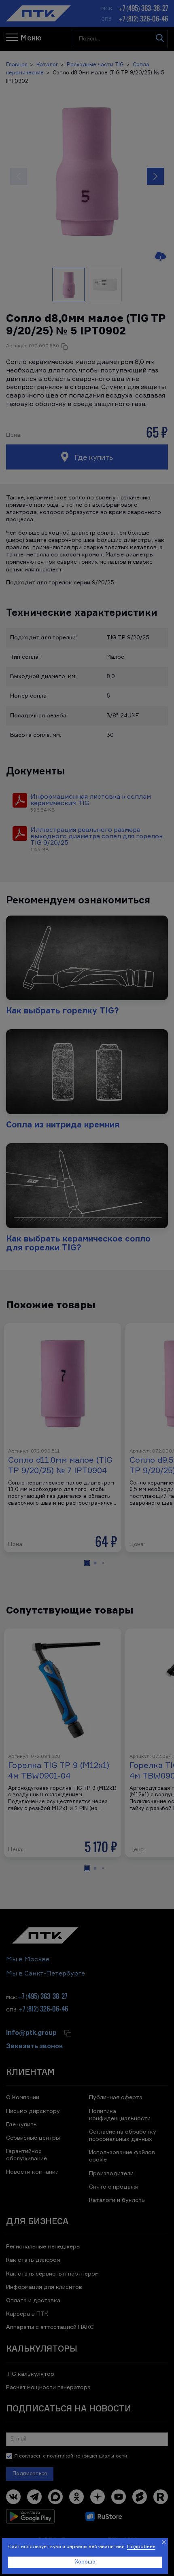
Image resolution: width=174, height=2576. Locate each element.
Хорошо (85, 2562)
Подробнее (141, 2547)
